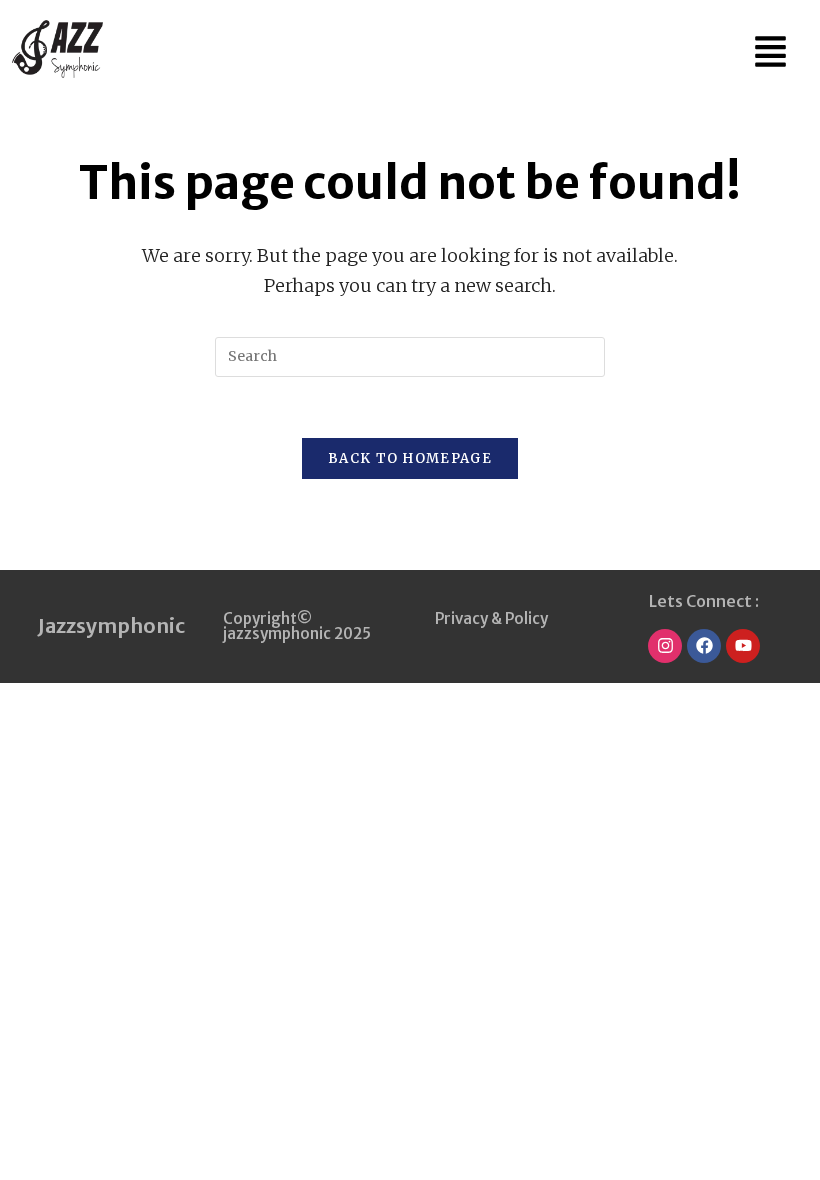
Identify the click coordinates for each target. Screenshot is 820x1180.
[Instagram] (665, 646)
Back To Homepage (410, 458)
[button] (771, 50)
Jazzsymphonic (111, 625)
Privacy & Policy (491, 618)
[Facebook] (704, 646)
